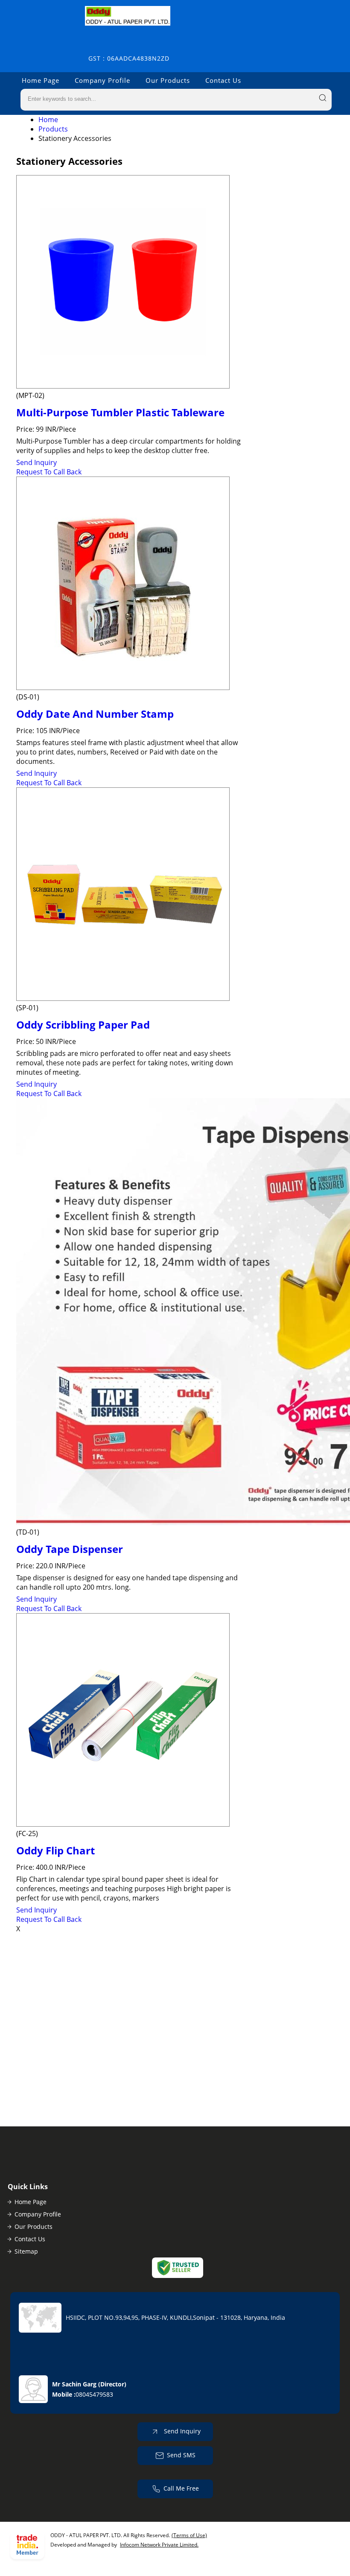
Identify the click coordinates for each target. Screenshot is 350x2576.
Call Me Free (181, 2488)
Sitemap (26, 2251)
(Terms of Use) (189, 2535)
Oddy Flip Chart (55, 1850)
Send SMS (181, 2455)
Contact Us (223, 80)
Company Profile (102, 80)
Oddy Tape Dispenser (70, 1549)
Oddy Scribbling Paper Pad (83, 1025)
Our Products (168, 80)
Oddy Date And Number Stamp (95, 714)
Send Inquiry (36, 462)
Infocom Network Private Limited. (159, 2545)
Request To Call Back (49, 472)
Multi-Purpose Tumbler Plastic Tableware (120, 412)
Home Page (41, 80)
